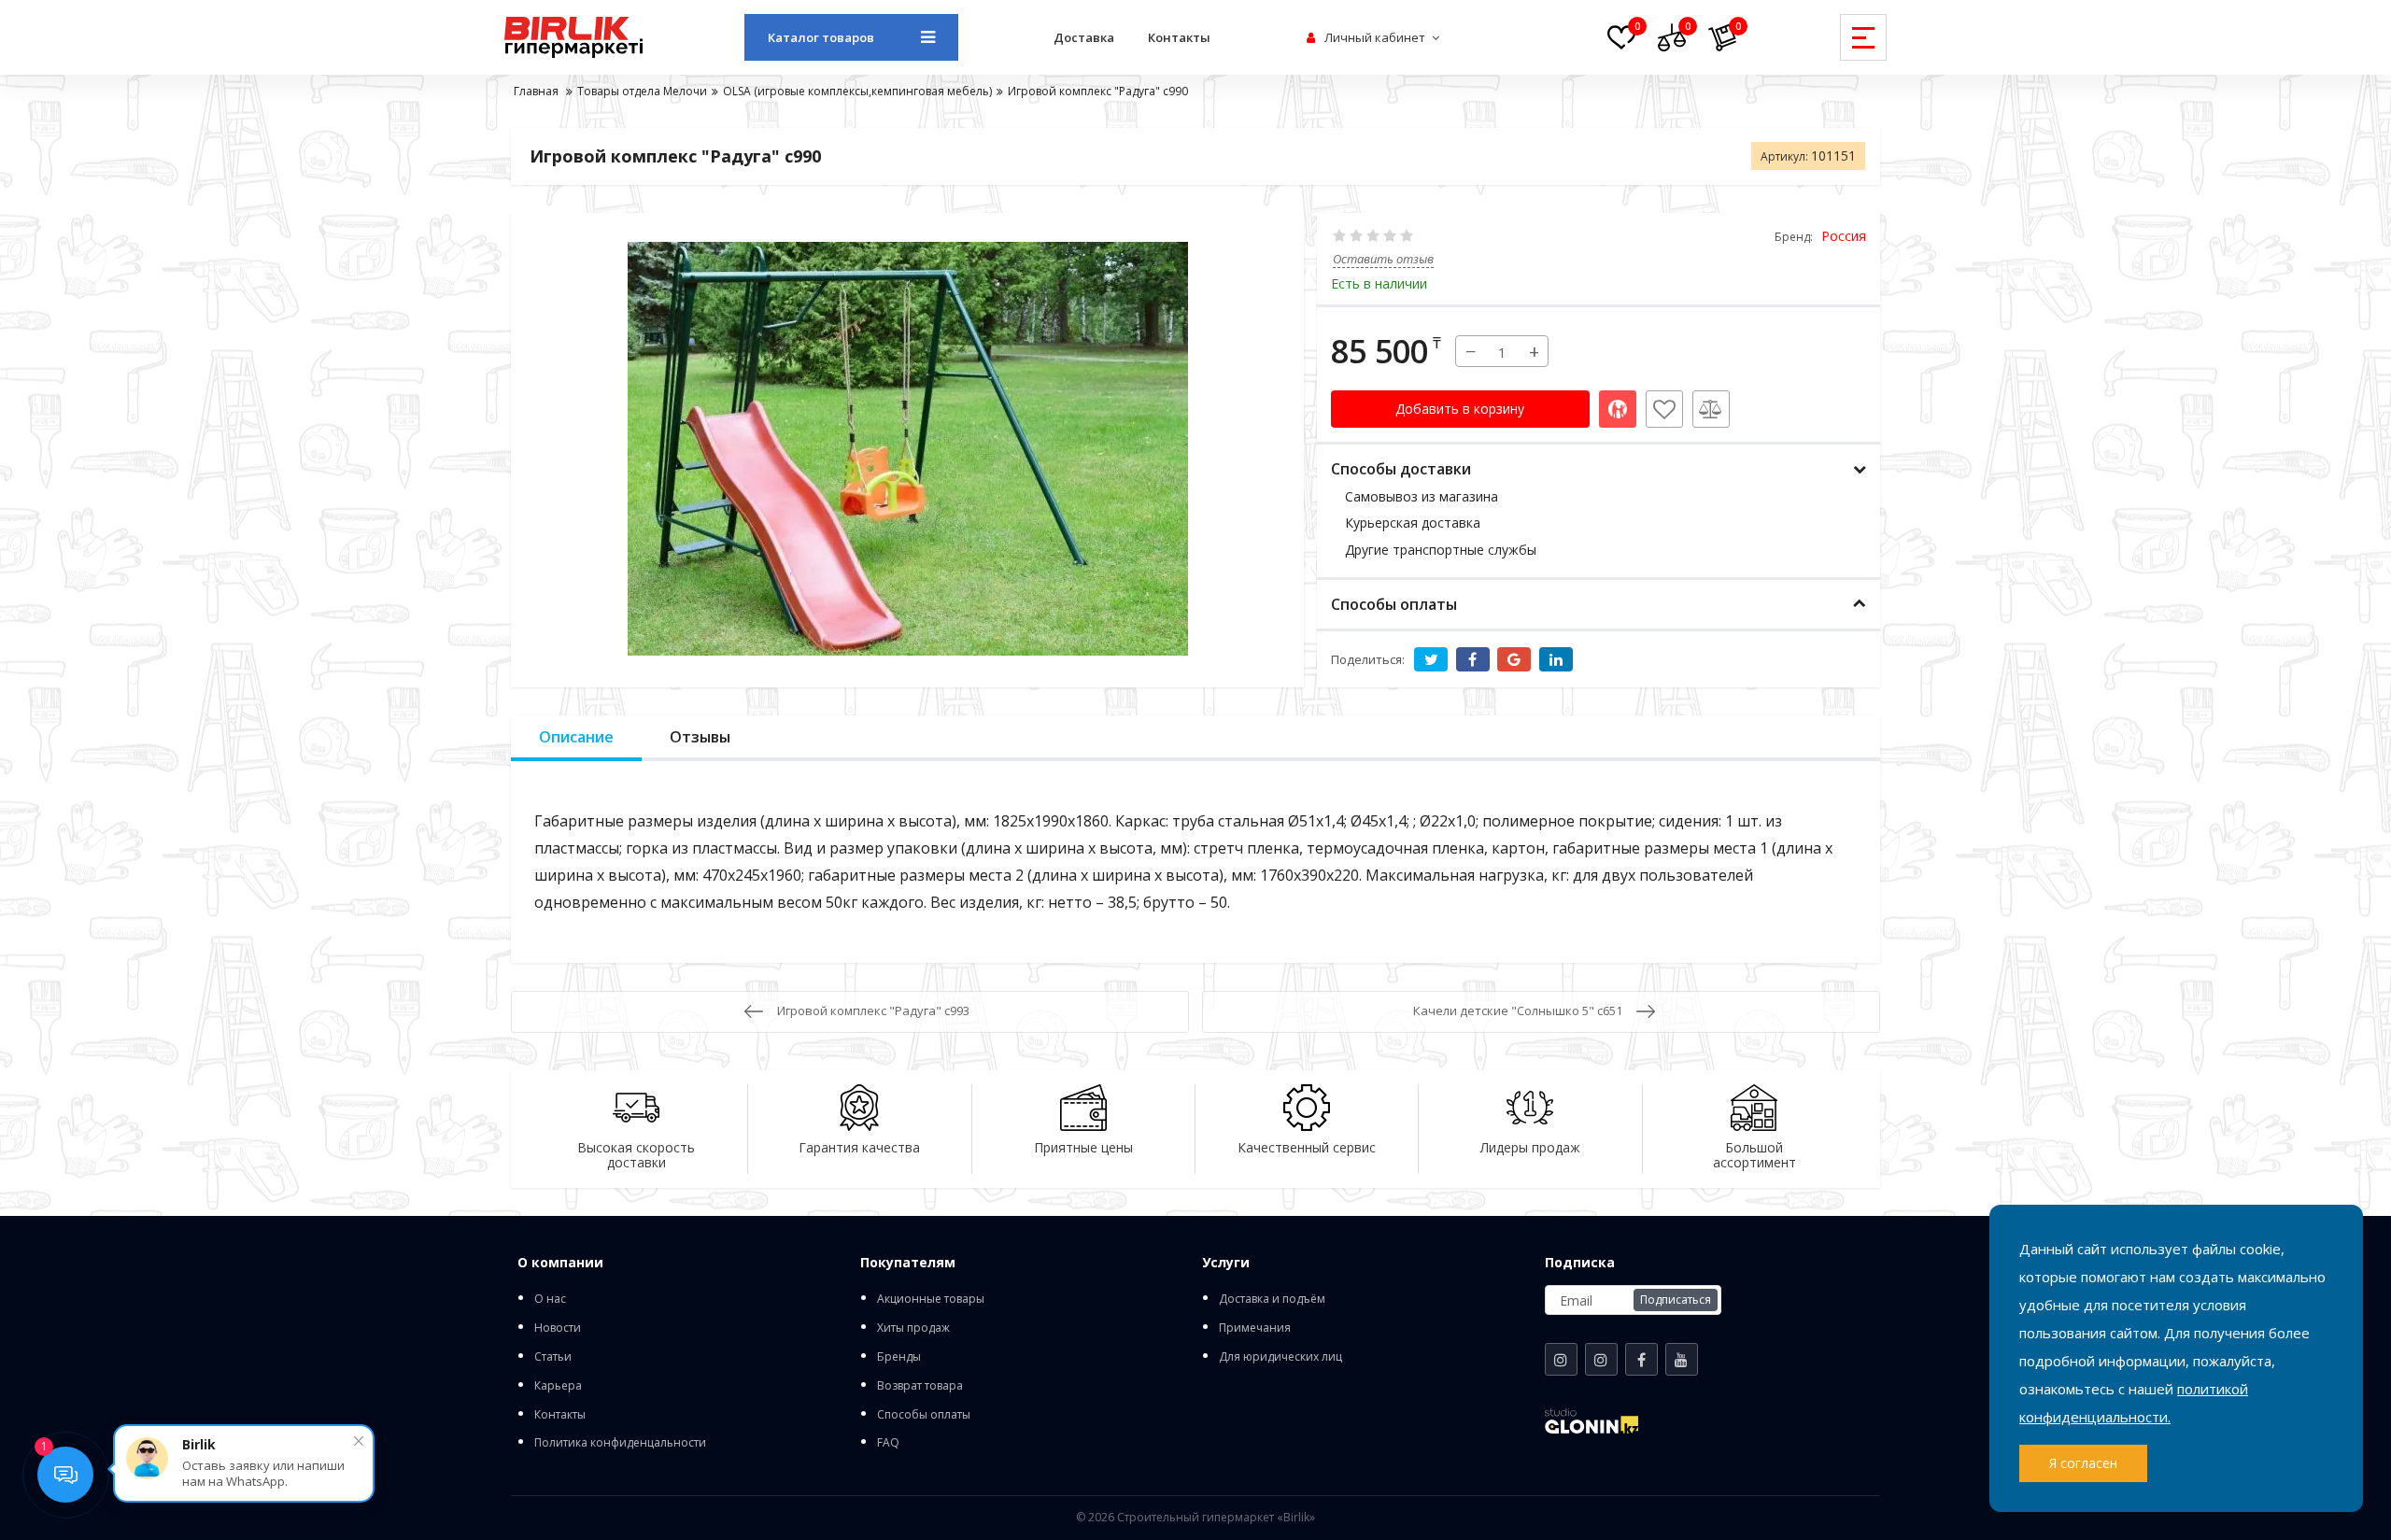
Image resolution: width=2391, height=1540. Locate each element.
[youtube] (1682, 1359)
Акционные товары (931, 1299)
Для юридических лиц (1280, 1356)
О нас (550, 1299)
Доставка (1084, 37)
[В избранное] (1664, 409)
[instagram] (1561, 1359)
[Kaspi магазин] (1618, 409)
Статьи (553, 1356)
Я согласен (2083, 1463)
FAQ (888, 1442)
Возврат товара (920, 1385)
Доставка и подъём (1272, 1299)
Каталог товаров (821, 37)
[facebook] (1641, 1359)
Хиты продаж (913, 1328)
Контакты (1179, 37)
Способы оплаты (924, 1414)
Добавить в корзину (1460, 409)
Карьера (558, 1385)
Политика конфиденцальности (620, 1442)
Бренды (899, 1356)
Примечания (1255, 1328)
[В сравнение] (1711, 409)
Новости (558, 1328)
